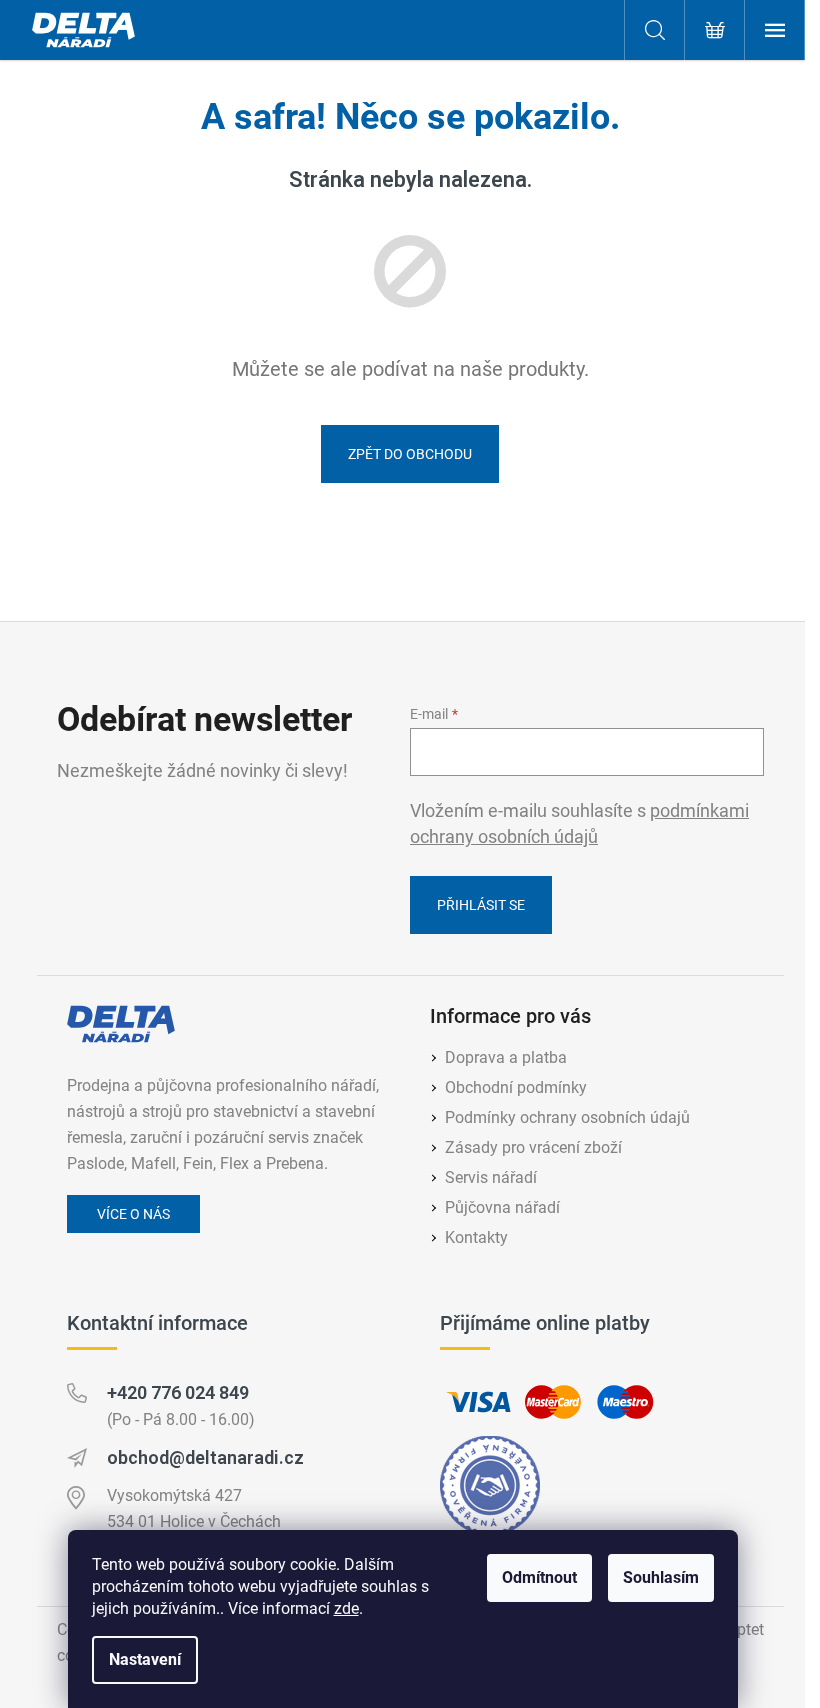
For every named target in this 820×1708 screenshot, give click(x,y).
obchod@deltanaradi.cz (205, 1457)
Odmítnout (539, 1577)
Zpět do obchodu (410, 454)
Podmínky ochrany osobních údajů (567, 1117)
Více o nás (133, 1214)
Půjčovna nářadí (502, 1207)
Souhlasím (661, 1577)
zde (346, 1608)
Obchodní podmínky (516, 1087)
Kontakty (476, 1237)
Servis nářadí (491, 1177)
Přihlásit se (481, 905)
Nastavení (145, 1659)
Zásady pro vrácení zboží (533, 1147)
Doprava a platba (506, 1057)
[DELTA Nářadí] (121, 1024)
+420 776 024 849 (178, 1392)
